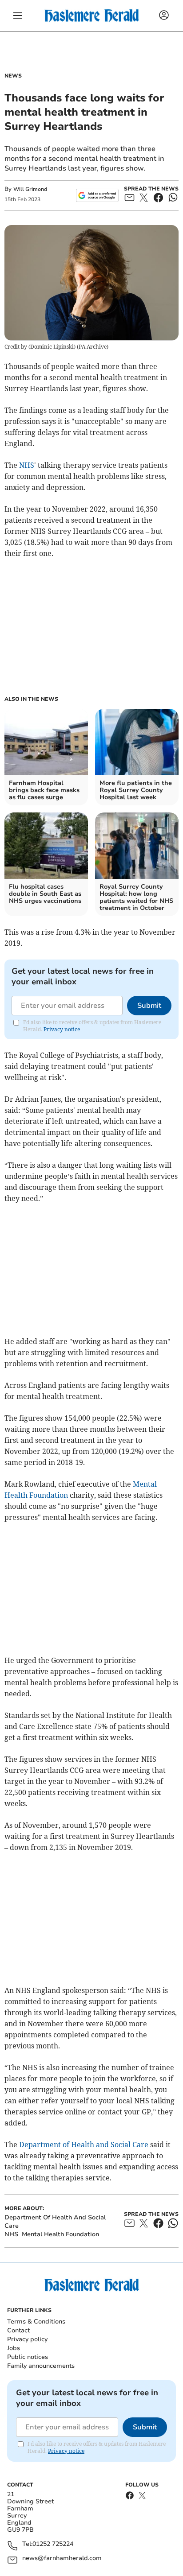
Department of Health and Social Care (84, 2145)
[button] (18, 16)
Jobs (14, 2348)
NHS (27, 465)
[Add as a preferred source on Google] (97, 195)
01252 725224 (53, 2544)
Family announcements (41, 2366)
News (13, 76)
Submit (149, 1006)
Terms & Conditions (36, 2322)
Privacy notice (62, 1029)
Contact (18, 2330)
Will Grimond (30, 189)
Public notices (28, 2357)
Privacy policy (27, 2339)
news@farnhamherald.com (62, 2559)
